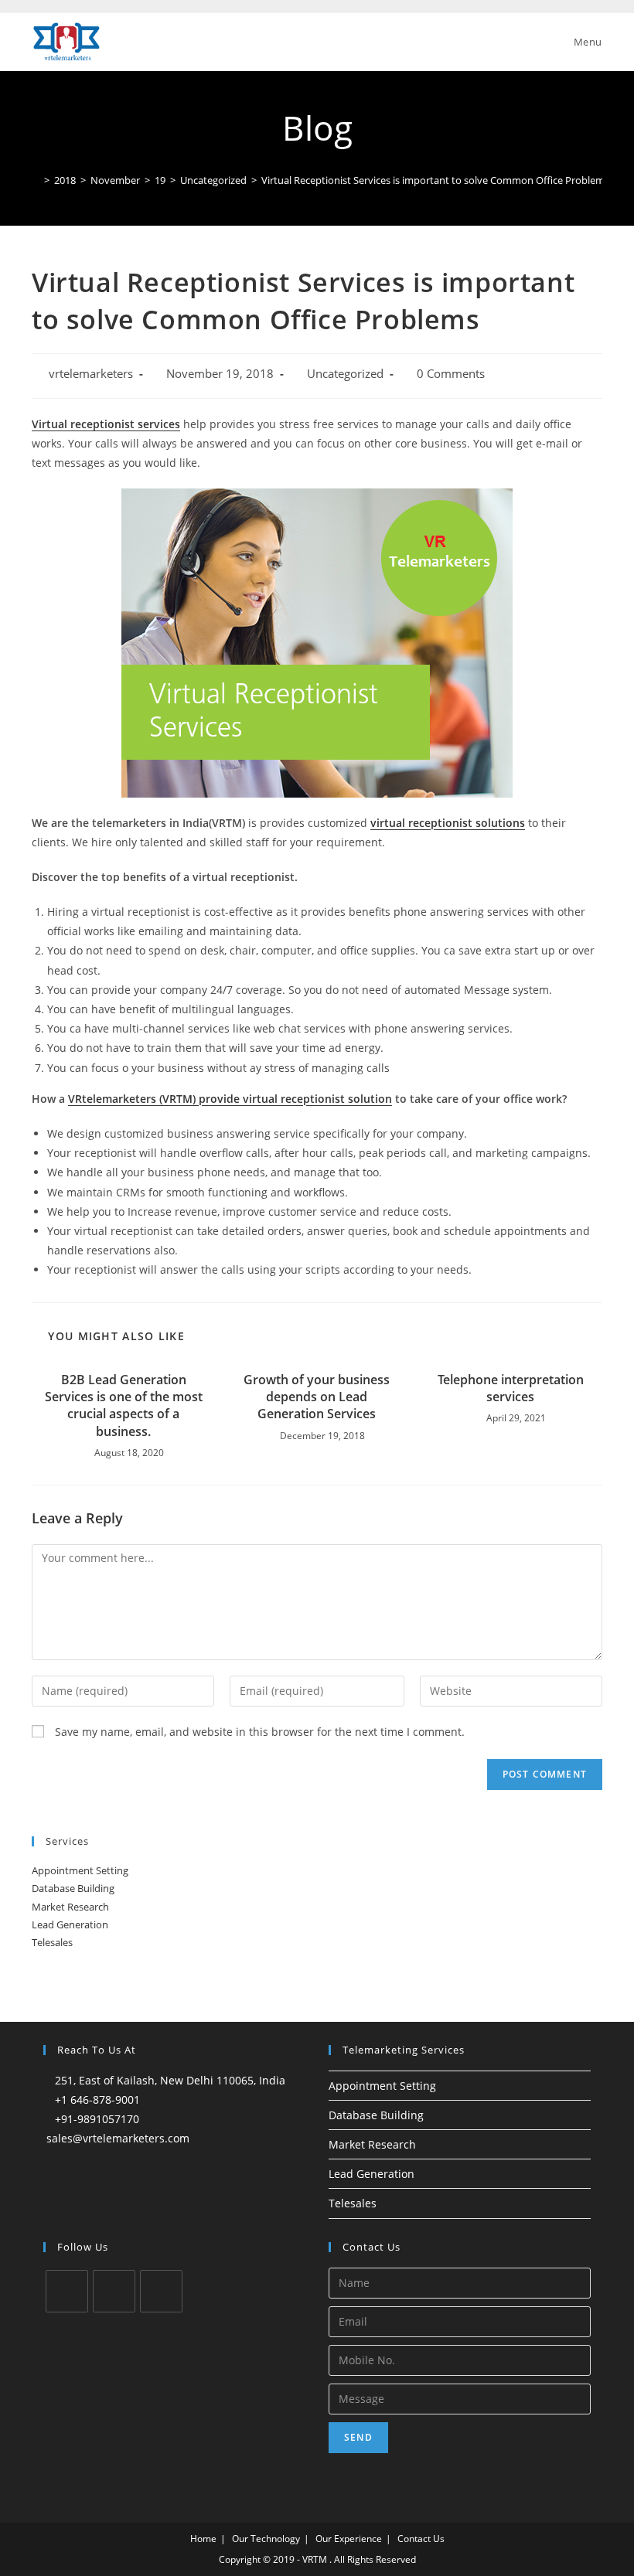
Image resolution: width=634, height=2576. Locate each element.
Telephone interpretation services (511, 1388)
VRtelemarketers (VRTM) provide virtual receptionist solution (230, 1099)
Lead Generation (70, 1924)
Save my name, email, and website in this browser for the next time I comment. (260, 1732)
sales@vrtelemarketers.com (118, 2138)
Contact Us (421, 2539)
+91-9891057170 (97, 2119)
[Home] (36, 180)
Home (203, 2539)
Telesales (52, 1942)
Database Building (73, 1888)
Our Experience (349, 2539)
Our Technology (266, 2539)
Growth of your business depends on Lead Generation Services (317, 1397)
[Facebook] (114, 2291)
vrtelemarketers (91, 374)
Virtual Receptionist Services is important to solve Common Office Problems (435, 180)
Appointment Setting (80, 1870)
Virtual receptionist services (106, 424)
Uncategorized (345, 374)
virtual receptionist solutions (448, 823)
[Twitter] (67, 2291)
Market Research (70, 1907)
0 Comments (451, 374)
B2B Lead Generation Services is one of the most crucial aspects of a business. (124, 1405)
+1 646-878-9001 (97, 2100)
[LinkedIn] (161, 2291)
